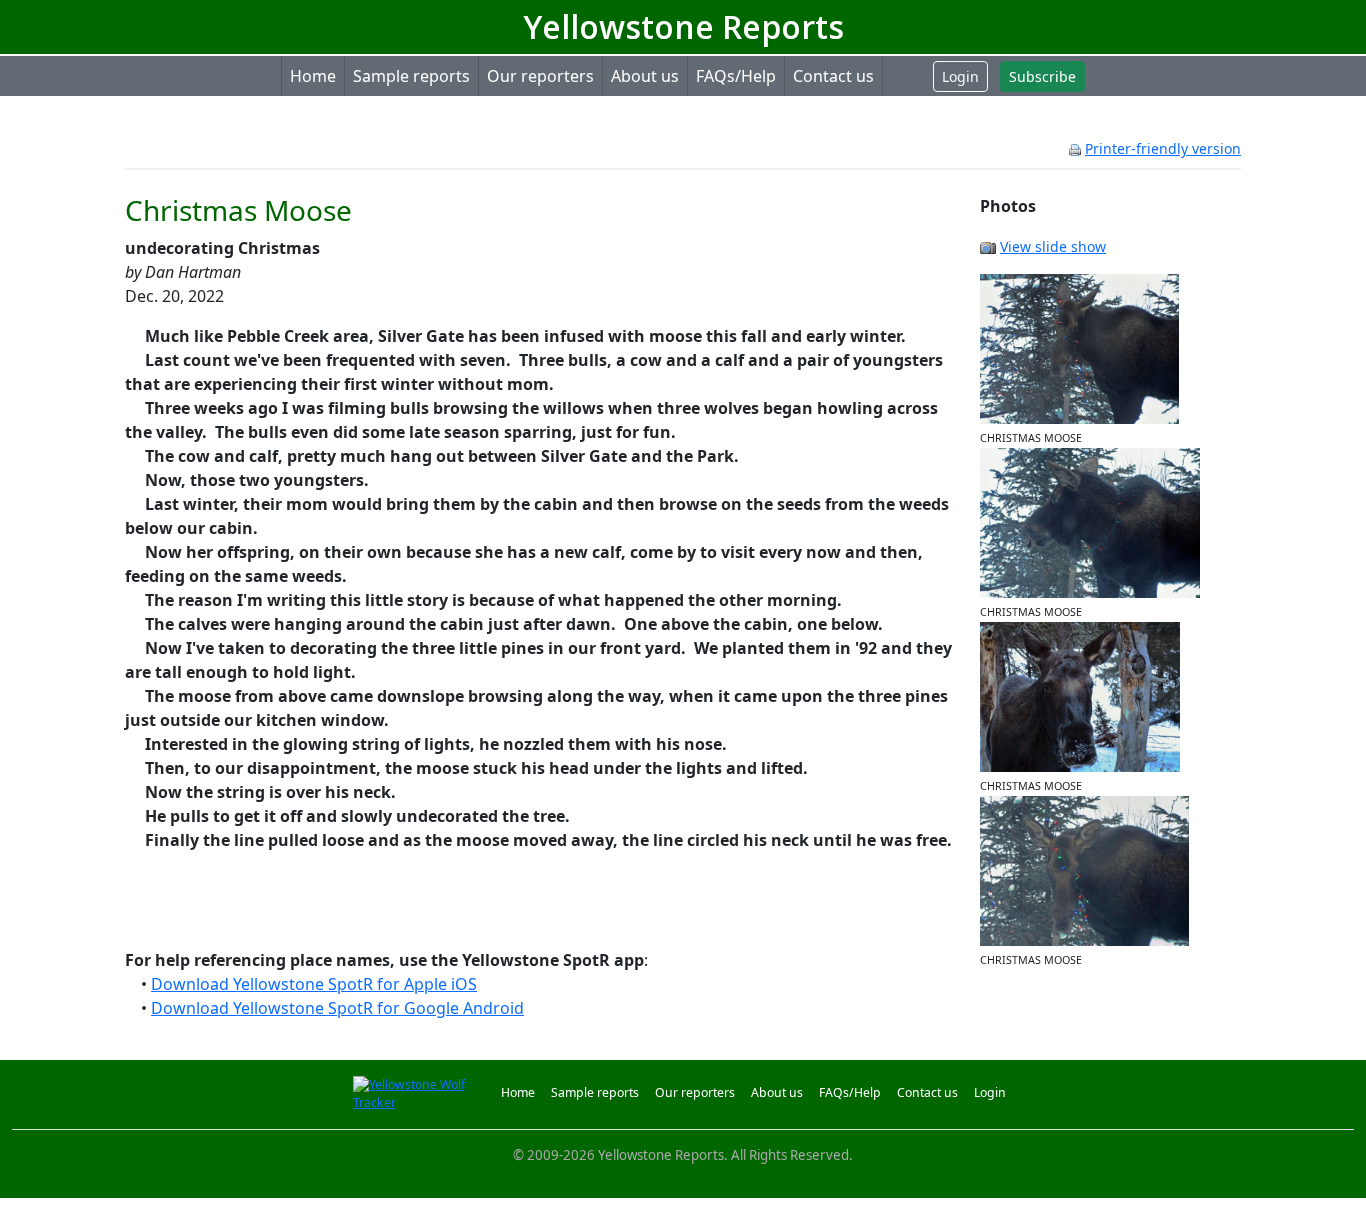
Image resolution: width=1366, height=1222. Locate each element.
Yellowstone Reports (683, 26)
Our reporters (540, 76)
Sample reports (411, 76)
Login (990, 1092)
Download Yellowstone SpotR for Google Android (337, 1008)
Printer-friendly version (1163, 148)
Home (313, 76)
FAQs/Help (736, 76)
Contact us (833, 76)
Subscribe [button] (1042, 76)
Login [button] (960, 76)
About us (645, 76)
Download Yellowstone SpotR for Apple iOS (314, 984)
